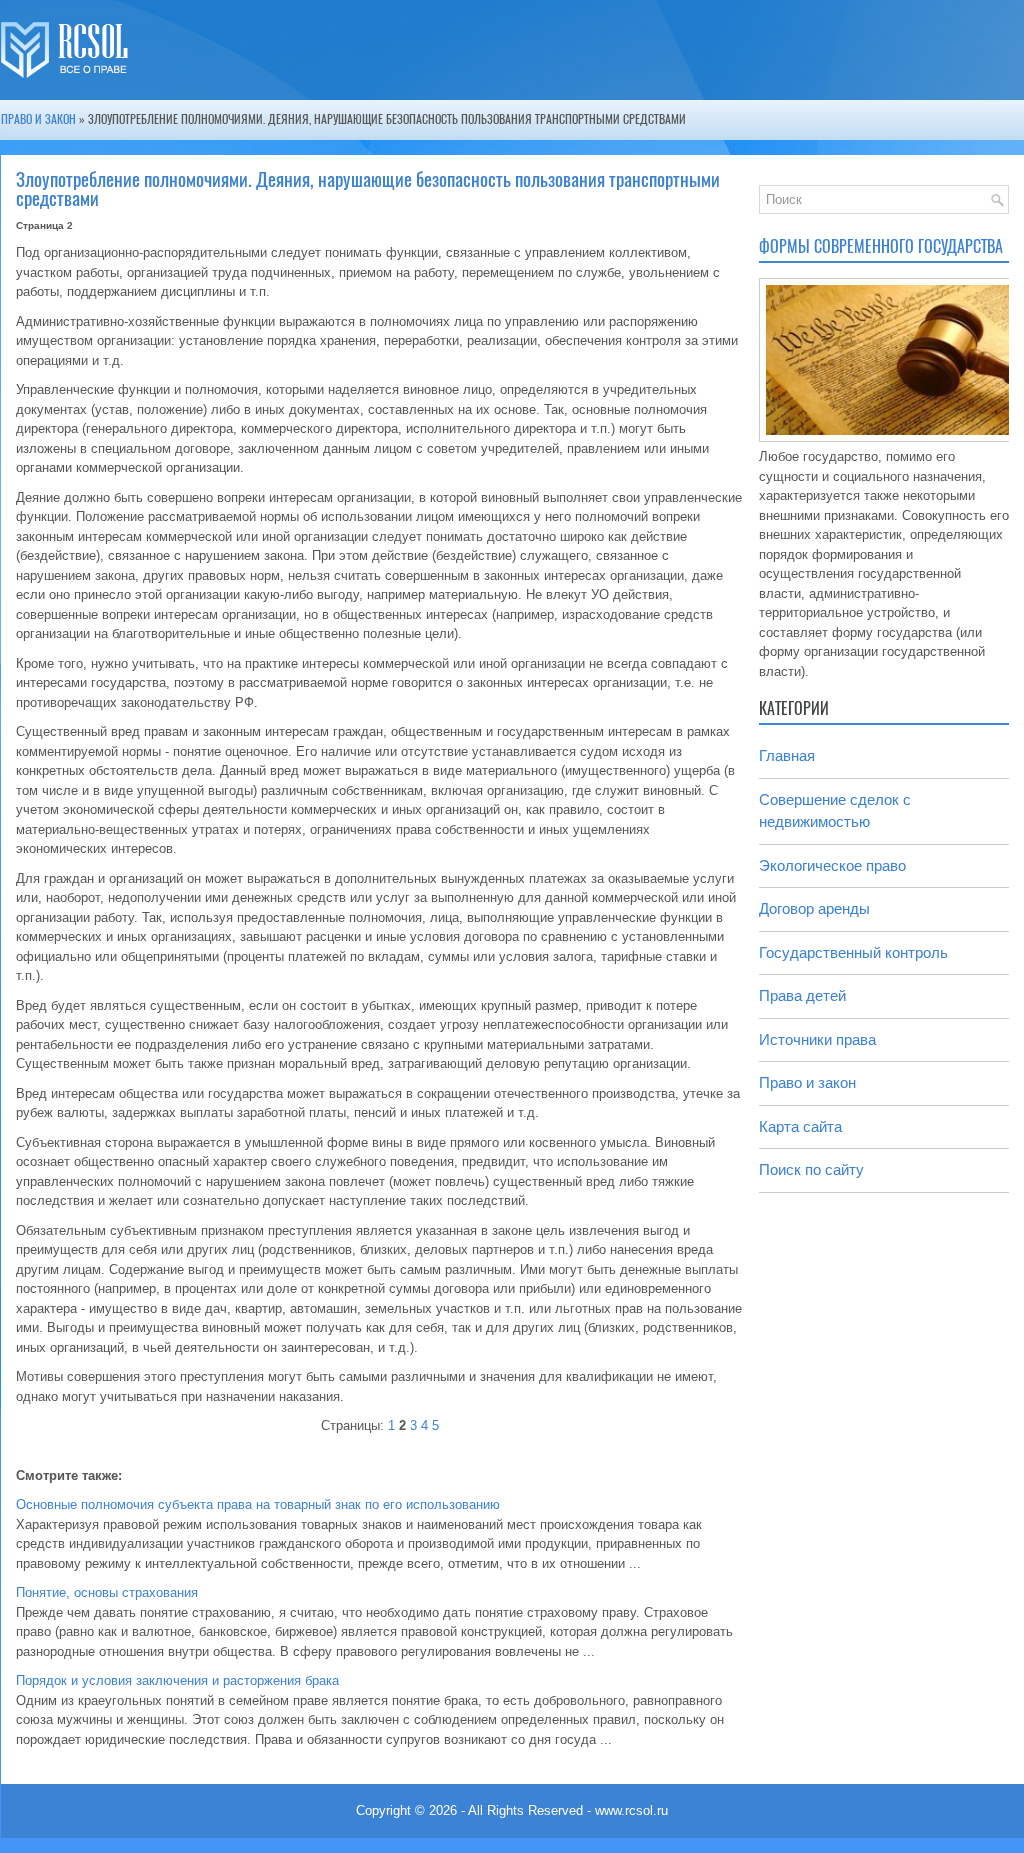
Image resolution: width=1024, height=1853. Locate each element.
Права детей (802, 995)
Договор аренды (814, 908)
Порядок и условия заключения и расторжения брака (177, 1680)
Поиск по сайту (811, 1169)
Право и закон (38, 119)
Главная (787, 755)
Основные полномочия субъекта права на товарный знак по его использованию (258, 1504)
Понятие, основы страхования (107, 1592)
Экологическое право (832, 865)
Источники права (817, 1039)
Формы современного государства (881, 246)
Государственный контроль (853, 952)
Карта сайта (800, 1126)
